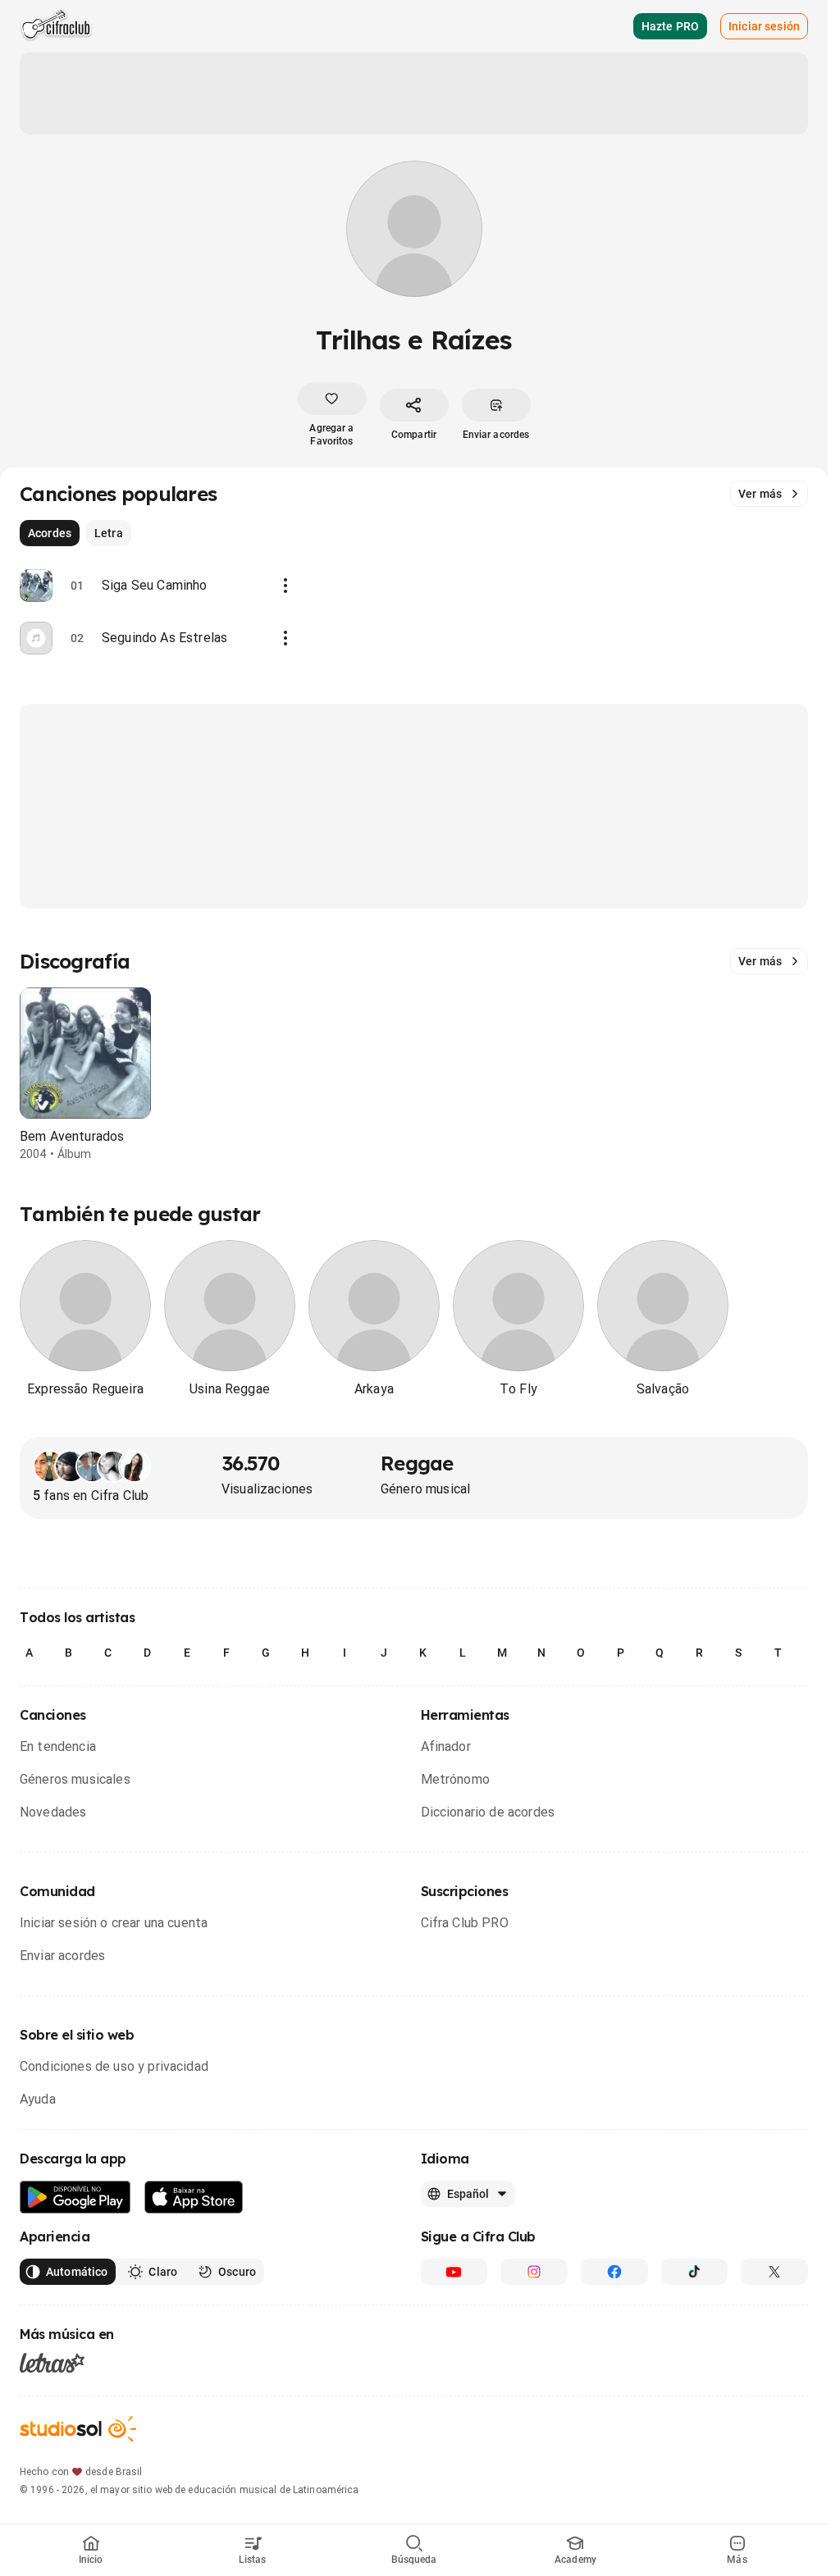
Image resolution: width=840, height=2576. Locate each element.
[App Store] (194, 2198)
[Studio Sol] (78, 2429)
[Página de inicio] (56, 26)
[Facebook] (614, 2272)
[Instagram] (534, 2272)
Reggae (417, 1463)
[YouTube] (454, 2272)
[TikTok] (695, 2272)
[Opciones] (285, 586)
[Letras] (52, 2363)
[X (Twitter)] (774, 2272)
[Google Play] (75, 2198)
